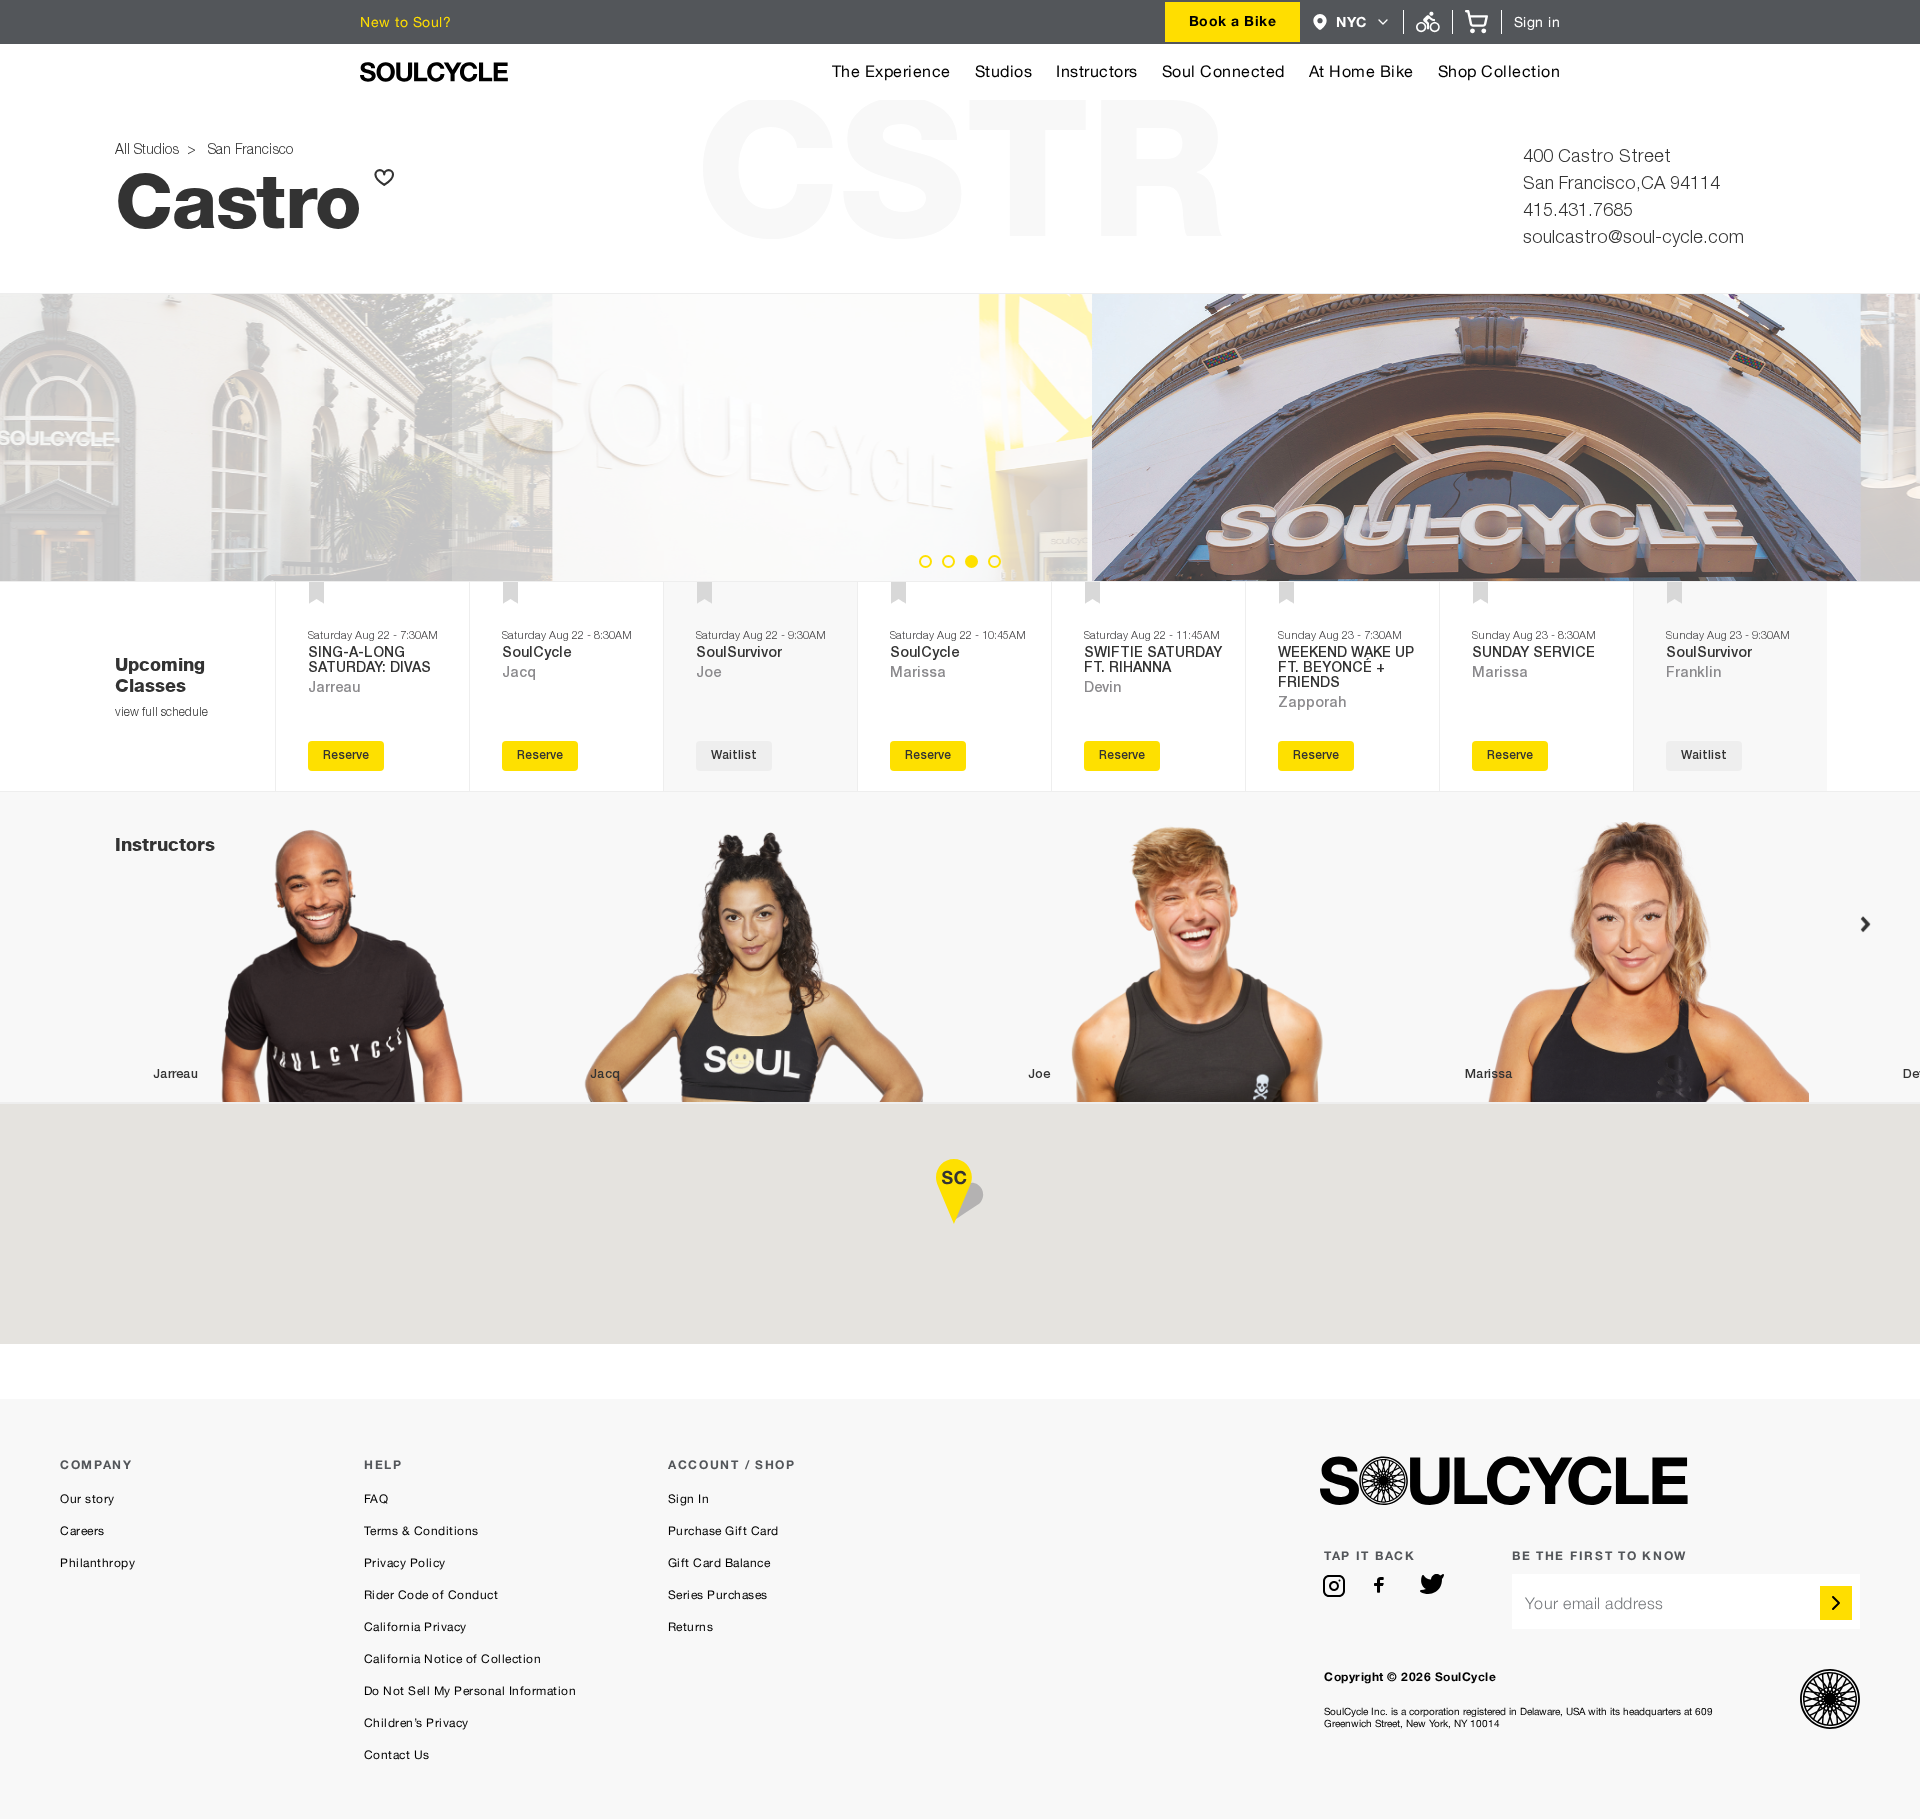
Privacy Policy (405, 1563)
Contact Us (397, 1755)
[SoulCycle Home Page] (434, 72)
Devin (1102, 689)
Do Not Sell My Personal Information (470, 1691)
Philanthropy (97, 1563)
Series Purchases (718, 1595)
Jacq (519, 674)
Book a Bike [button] (1233, 20)
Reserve (346, 756)
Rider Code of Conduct (431, 1595)
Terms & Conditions (421, 1531)
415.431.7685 (1578, 212)
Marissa (918, 674)
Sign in (1537, 22)
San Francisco (246, 151)
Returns (691, 1627)
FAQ (376, 1499)
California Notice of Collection (453, 1659)
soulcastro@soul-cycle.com (1633, 239)
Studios (1004, 71)
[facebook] (1383, 1586)
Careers (82, 1531)
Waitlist (734, 756)
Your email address (1594, 1603)
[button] (1351, 22)
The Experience (891, 71)
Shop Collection (1499, 71)
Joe (708, 674)
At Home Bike (1361, 71)
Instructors (1097, 71)
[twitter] (1432, 1586)
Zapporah (1312, 704)
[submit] (1836, 1603)
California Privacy (415, 1627)
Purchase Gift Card (723, 1531)
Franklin (1693, 674)
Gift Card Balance (719, 1563)
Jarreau (334, 689)
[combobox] (1233, 22)
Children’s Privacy (416, 1723)
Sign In (689, 1499)
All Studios (149, 151)
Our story (87, 1499)
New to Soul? (405, 22)
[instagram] (1334, 1586)
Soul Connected (1223, 71)
